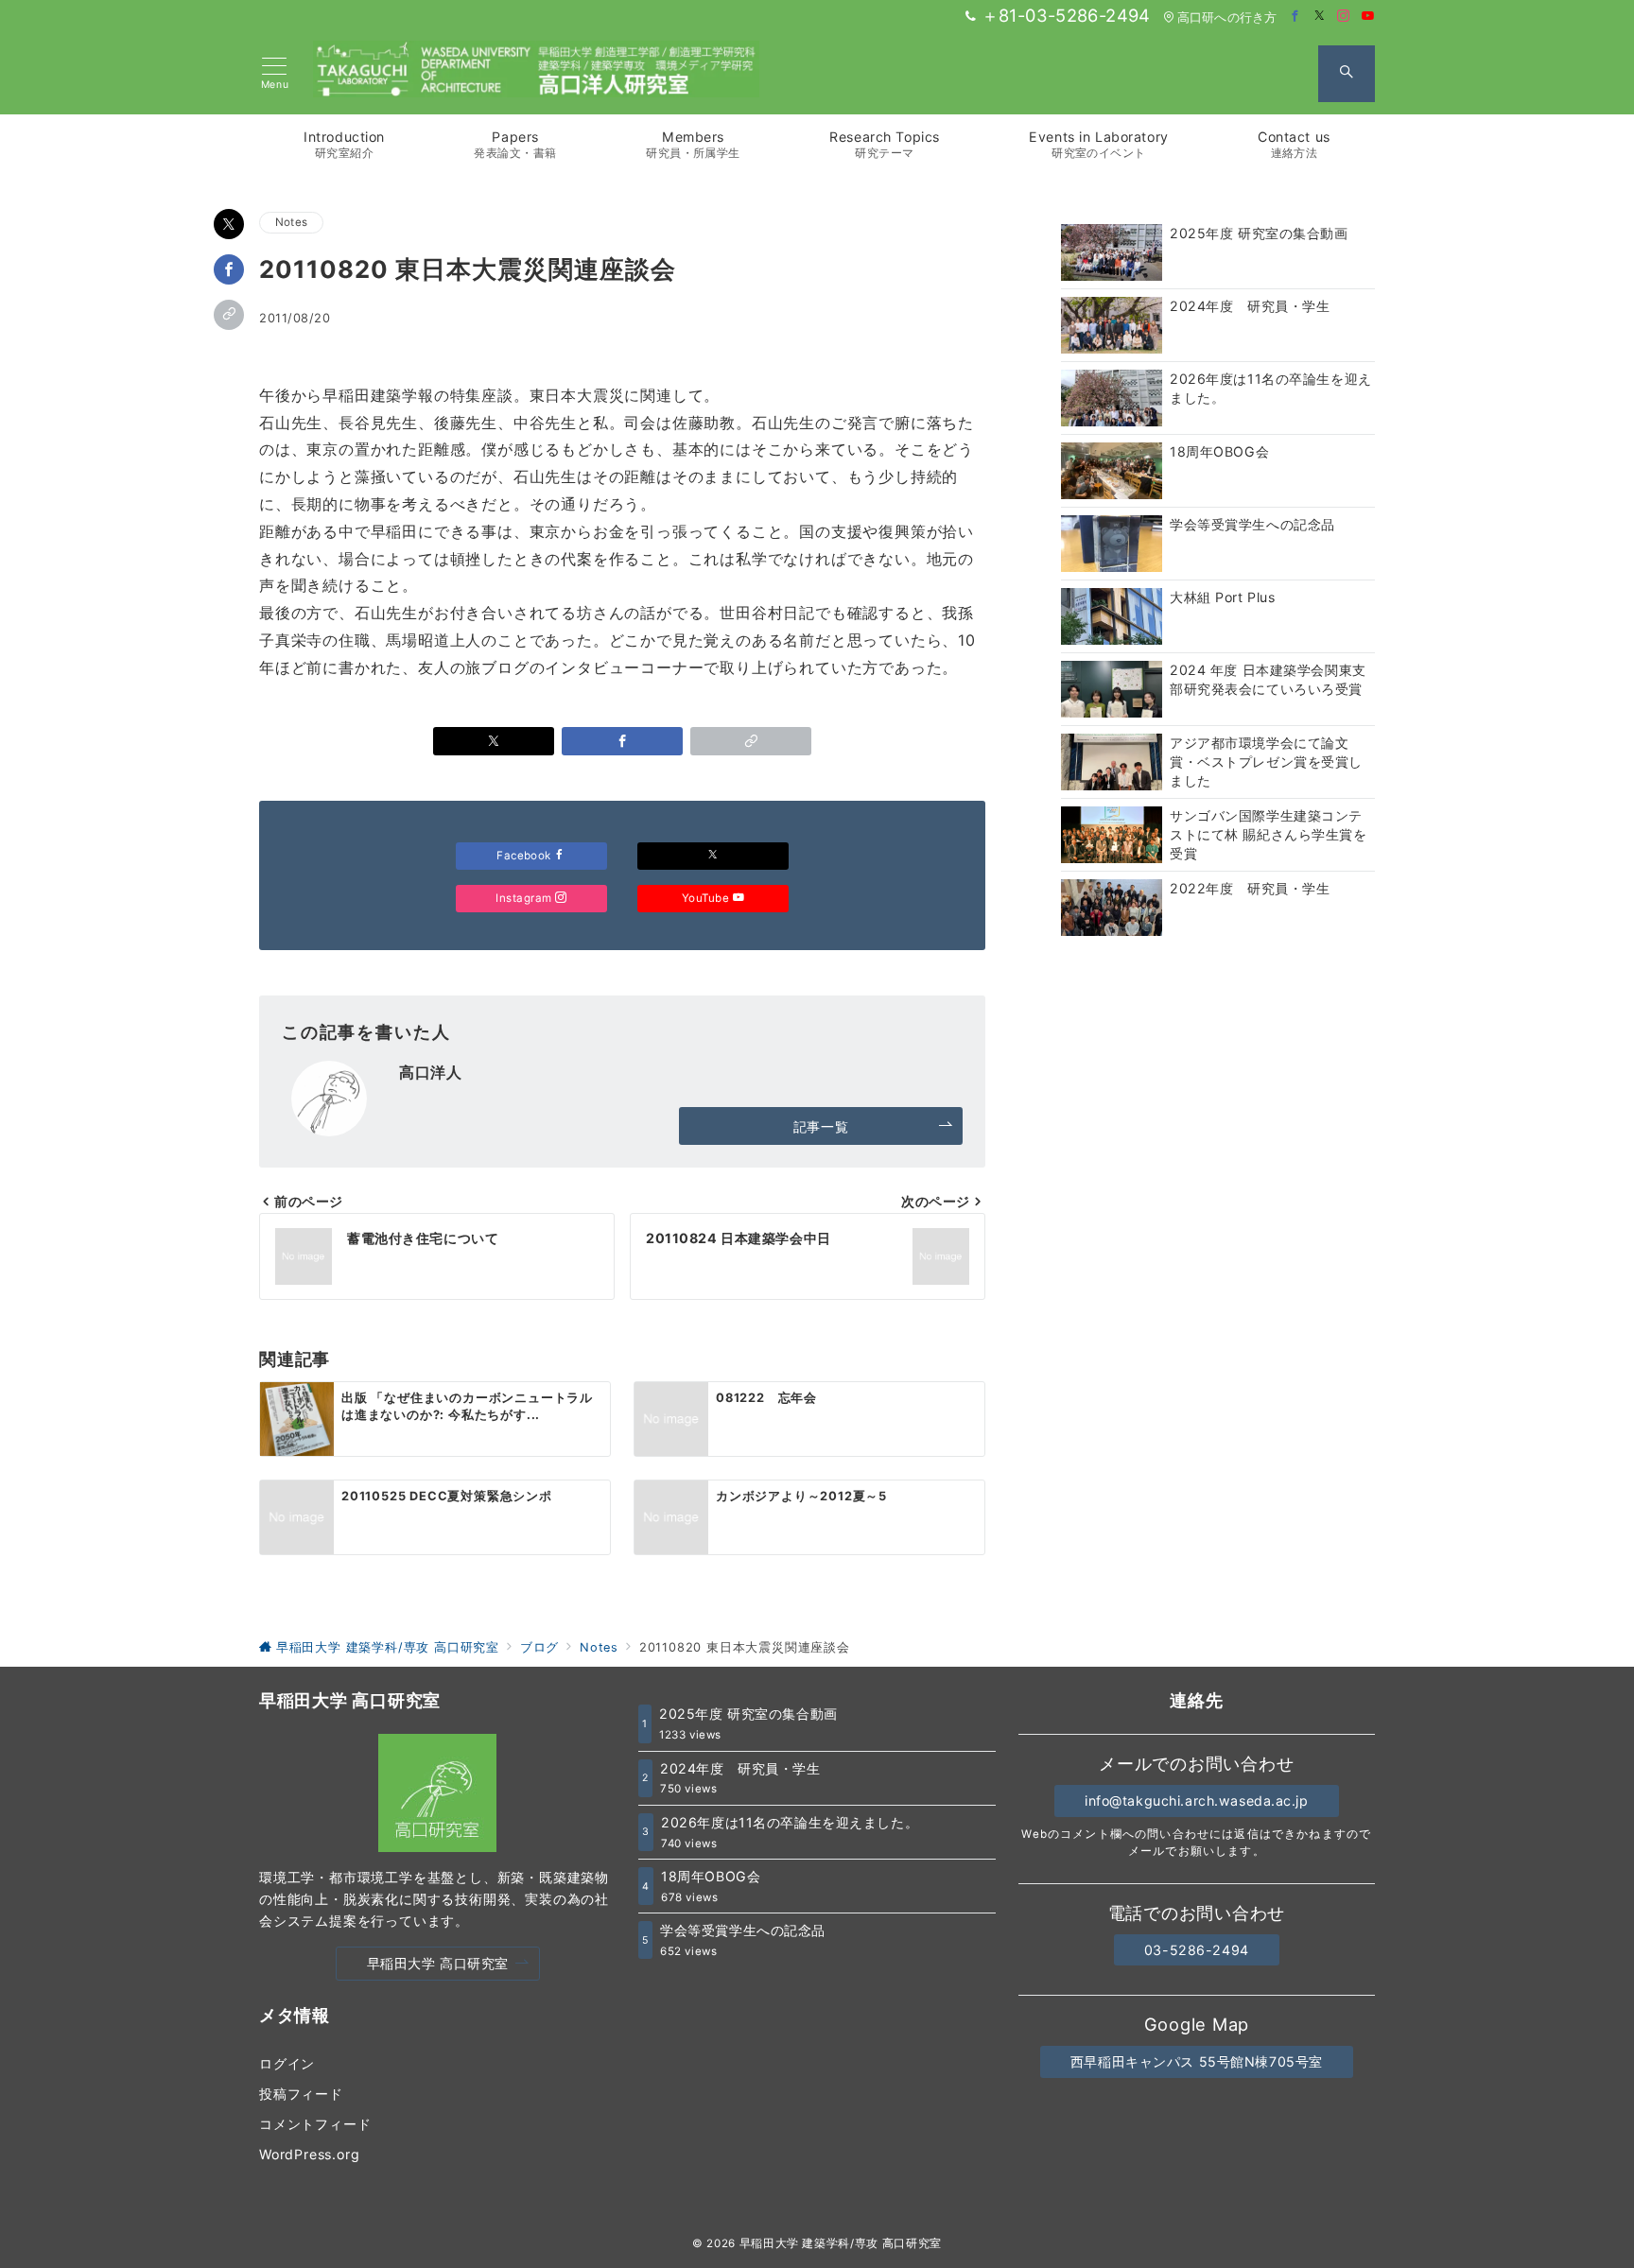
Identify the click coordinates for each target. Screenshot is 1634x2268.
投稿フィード (301, 2094)
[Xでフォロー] (713, 856)
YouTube (707, 898)
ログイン (287, 2063)
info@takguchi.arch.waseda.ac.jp (1197, 1801)
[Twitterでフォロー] (1320, 17)
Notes (291, 222)
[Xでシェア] (229, 224)
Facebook (525, 856)
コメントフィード (315, 2124)
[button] (229, 315)
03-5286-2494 (1197, 1950)
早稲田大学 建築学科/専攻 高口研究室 (841, 2243)
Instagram (525, 898)
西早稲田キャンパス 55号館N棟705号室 (1197, 2061)
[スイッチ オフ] (1347, 74)
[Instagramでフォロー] (1344, 17)
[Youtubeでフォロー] (1368, 17)
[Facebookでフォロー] (1295, 17)
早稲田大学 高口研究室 (438, 1963)
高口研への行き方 (1227, 17)
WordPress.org (309, 2154)
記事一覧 (821, 1126)
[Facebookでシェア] (229, 269)
